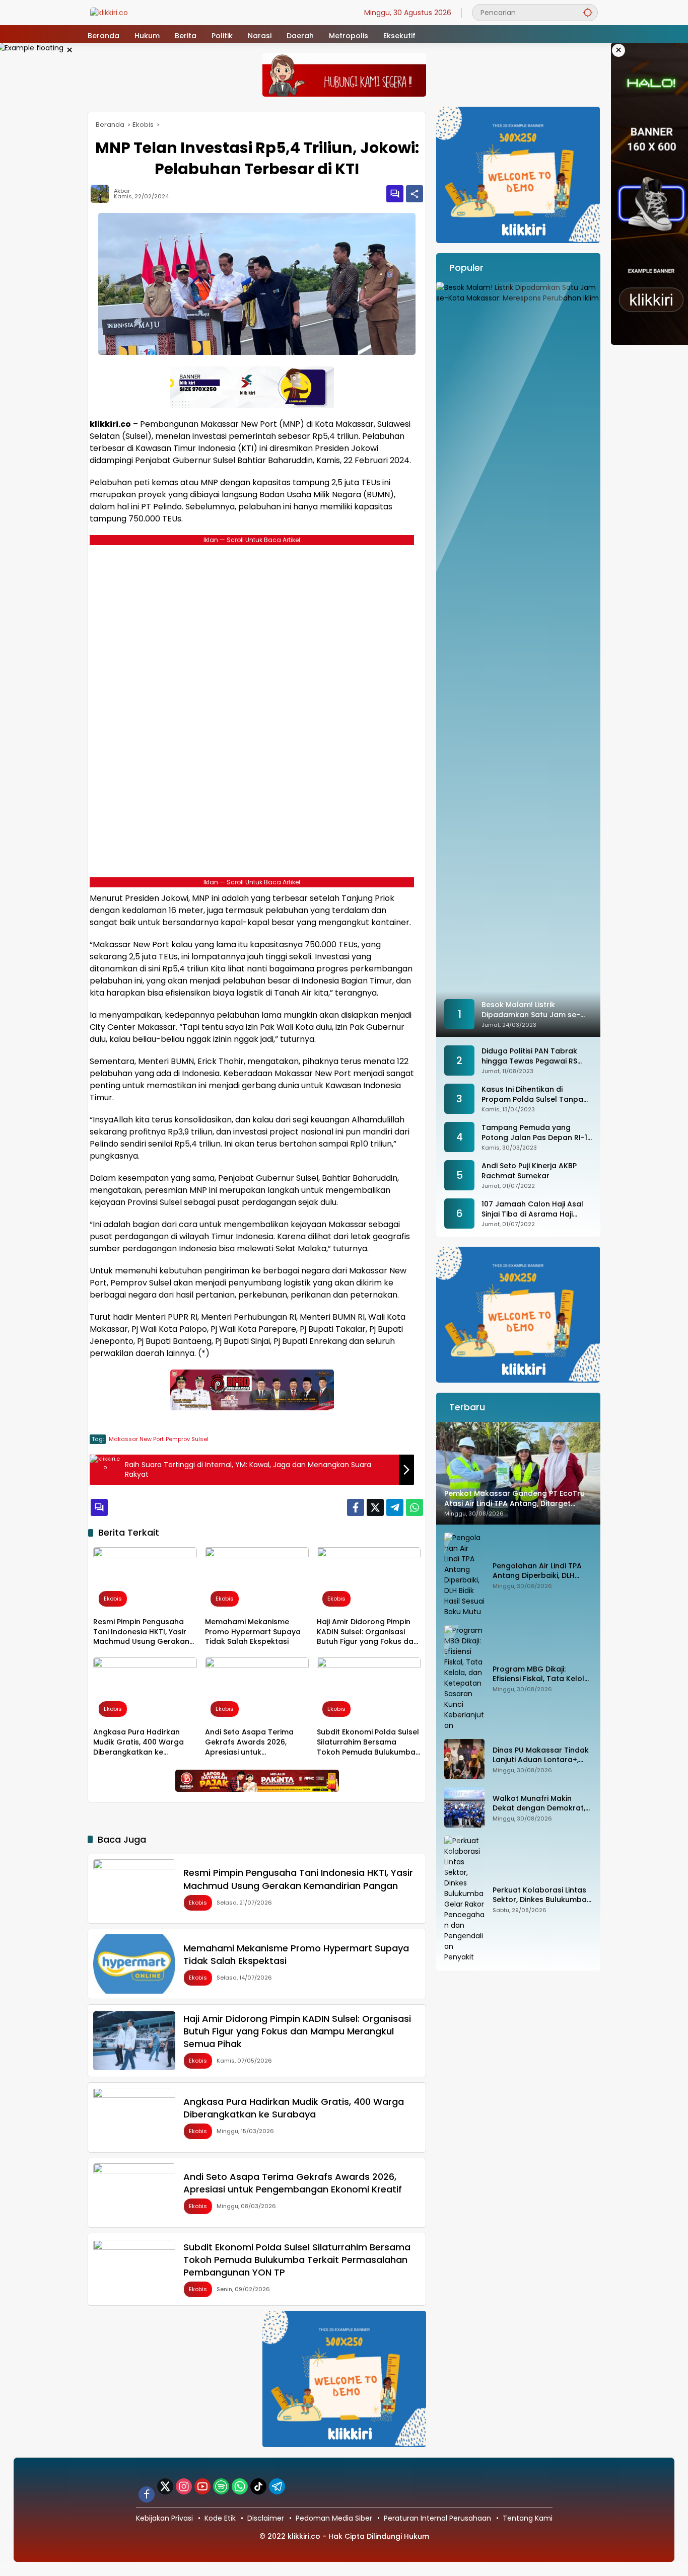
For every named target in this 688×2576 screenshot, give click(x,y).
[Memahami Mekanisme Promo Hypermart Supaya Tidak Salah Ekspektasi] (257, 1580)
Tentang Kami (528, 2518)
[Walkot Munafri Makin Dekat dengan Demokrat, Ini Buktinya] (464, 1807)
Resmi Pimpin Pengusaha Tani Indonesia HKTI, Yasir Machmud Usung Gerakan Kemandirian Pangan (141, 1632)
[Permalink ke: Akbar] (102, 194)
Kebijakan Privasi (164, 2518)
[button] (588, 12)
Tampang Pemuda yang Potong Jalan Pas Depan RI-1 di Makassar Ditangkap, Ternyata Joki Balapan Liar (534, 1133)
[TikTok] (258, 2486)
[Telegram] (395, 1507)
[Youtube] (202, 2486)
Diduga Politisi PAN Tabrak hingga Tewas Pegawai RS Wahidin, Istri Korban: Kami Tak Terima (530, 1056)
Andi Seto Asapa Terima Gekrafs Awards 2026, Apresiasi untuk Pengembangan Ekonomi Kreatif (251, 1742)
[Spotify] (221, 2486)
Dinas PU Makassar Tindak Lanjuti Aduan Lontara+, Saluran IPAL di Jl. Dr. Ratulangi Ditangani (541, 1755)
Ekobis (113, 1599)
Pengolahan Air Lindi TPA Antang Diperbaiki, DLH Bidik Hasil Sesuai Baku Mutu (537, 1571)
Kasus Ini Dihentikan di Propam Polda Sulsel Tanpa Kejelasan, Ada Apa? (532, 1094)
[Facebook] (356, 1507)
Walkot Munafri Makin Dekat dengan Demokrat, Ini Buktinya (539, 1804)
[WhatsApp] (415, 1507)
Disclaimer (266, 2518)
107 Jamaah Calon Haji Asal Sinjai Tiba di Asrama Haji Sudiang (532, 1209)
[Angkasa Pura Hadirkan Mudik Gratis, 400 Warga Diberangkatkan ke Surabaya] (145, 1690)
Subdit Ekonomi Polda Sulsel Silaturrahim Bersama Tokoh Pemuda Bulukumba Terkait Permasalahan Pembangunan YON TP (368, 1742)
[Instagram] (184, 2486)
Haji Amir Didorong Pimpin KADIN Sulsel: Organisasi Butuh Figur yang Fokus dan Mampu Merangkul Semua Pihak (367, 1632)
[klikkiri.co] (109, 12)
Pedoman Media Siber (334, 2518)
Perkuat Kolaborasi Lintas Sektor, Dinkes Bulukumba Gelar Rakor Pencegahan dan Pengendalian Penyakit (542, 1895)
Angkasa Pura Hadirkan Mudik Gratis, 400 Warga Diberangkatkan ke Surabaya (139, 1742)
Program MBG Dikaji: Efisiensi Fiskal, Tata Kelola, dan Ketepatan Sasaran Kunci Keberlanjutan (542, 1674)
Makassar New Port (136, 1439)
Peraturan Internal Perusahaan (437, 2518)
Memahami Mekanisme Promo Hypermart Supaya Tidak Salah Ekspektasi (253, 1632)
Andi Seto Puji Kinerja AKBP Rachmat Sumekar (529, 1171)
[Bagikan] (415, 194)
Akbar (122, 191)
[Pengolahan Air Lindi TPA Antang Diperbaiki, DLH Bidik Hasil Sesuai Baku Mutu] (464, 1575)
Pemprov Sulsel (187, 1439)
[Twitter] (375, 1507)
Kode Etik (220, 2518)
